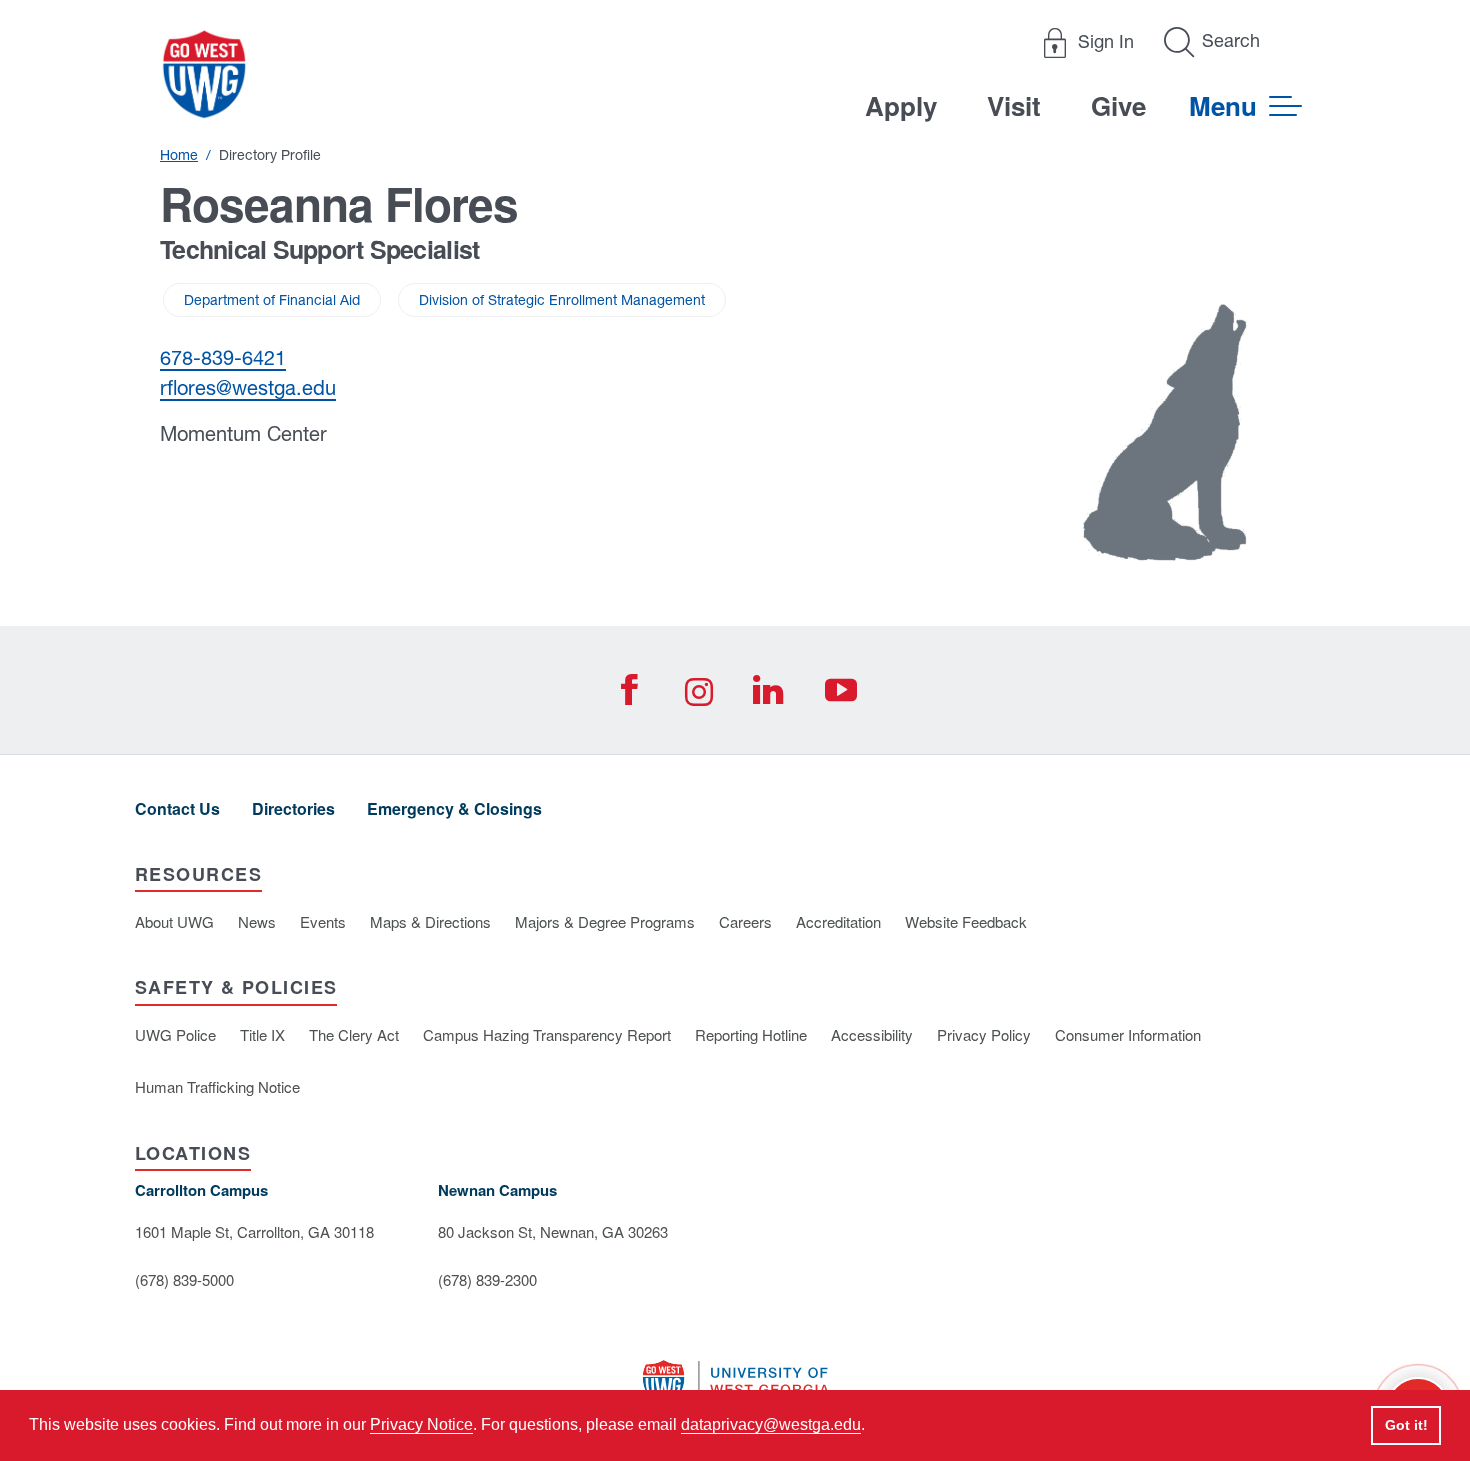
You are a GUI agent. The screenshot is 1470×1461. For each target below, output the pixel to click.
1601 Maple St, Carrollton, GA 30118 (254, 1231)
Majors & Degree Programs (605, 921)
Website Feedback (966, 921)
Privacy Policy (984, 1034)
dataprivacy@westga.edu (771, 1424)
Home (179, 155)
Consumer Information (1128, 1034)
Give (1118, 105)
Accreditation (838, 921)
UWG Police (175, 1034)
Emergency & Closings (454, 808)
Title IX (262, 1034)
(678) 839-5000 (184, 1279)
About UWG (174, 921)
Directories (293, 808)
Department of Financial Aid (272, 300)
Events (323, 921)
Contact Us (177, 808)
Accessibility (872, 1034)
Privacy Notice (421, 1424)
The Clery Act (354, 1034)
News (257, 921)
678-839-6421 (223, 357)
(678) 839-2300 (487, 1279)
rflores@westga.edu (248, 387)
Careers (745, 921)
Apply (901, 105)
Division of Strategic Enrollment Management (562, 300)
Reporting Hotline (751, 1034)
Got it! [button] (1406, 1425)
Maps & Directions (430, 921)
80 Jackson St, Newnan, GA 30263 (553, 1231)
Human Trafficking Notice (217, 1086)
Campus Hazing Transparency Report (547, 1034)
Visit (1014, 105)
